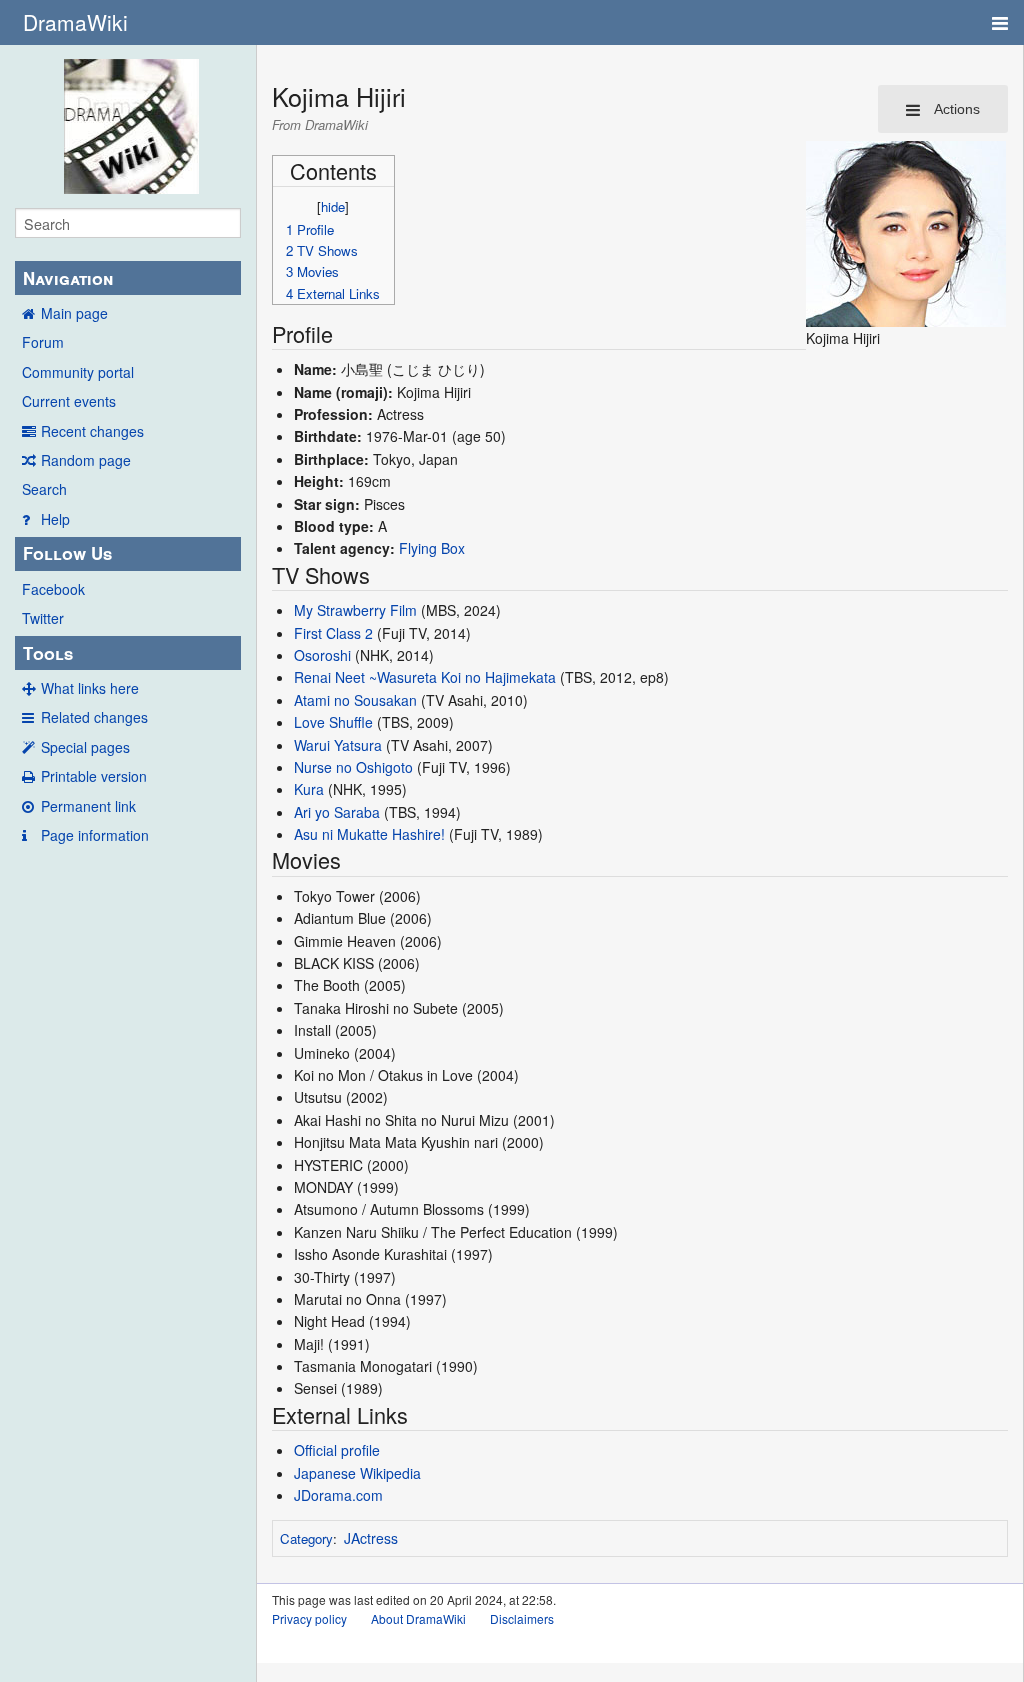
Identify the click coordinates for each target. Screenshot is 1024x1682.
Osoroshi (322, 655)
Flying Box (432, 548)
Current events (69, 401)
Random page (86, 460)
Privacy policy (309, 1618)
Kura (309, 789)
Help (55, 519)
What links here (90, 688)
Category (306, 1538)
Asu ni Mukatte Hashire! (369, 834)
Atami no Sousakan (355, 700)
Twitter (43, 618)
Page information (95, 835)
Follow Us (67, 553)
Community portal (78, 372)
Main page (74, 313)
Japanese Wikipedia (357, 1473)
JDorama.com (338, 1495)
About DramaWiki (418, 1618)
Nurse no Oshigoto (353, 767)
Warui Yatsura (338, 745)
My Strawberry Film (355, 610)
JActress (371, 1538)
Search (44, 489)
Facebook (53, 589)
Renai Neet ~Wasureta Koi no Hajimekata (425, 677)
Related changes (94, 717)
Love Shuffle (333, 722)
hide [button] (333, 206)
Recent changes (92, 431)
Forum (43, 342)
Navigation (68, 278)
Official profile (337, 1450)
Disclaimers (522, 1618)
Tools (48, 653)
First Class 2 (333, 633)
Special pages (85, 747)
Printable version (94, 776)
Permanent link (88, 806)
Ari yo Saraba (337, 812)
